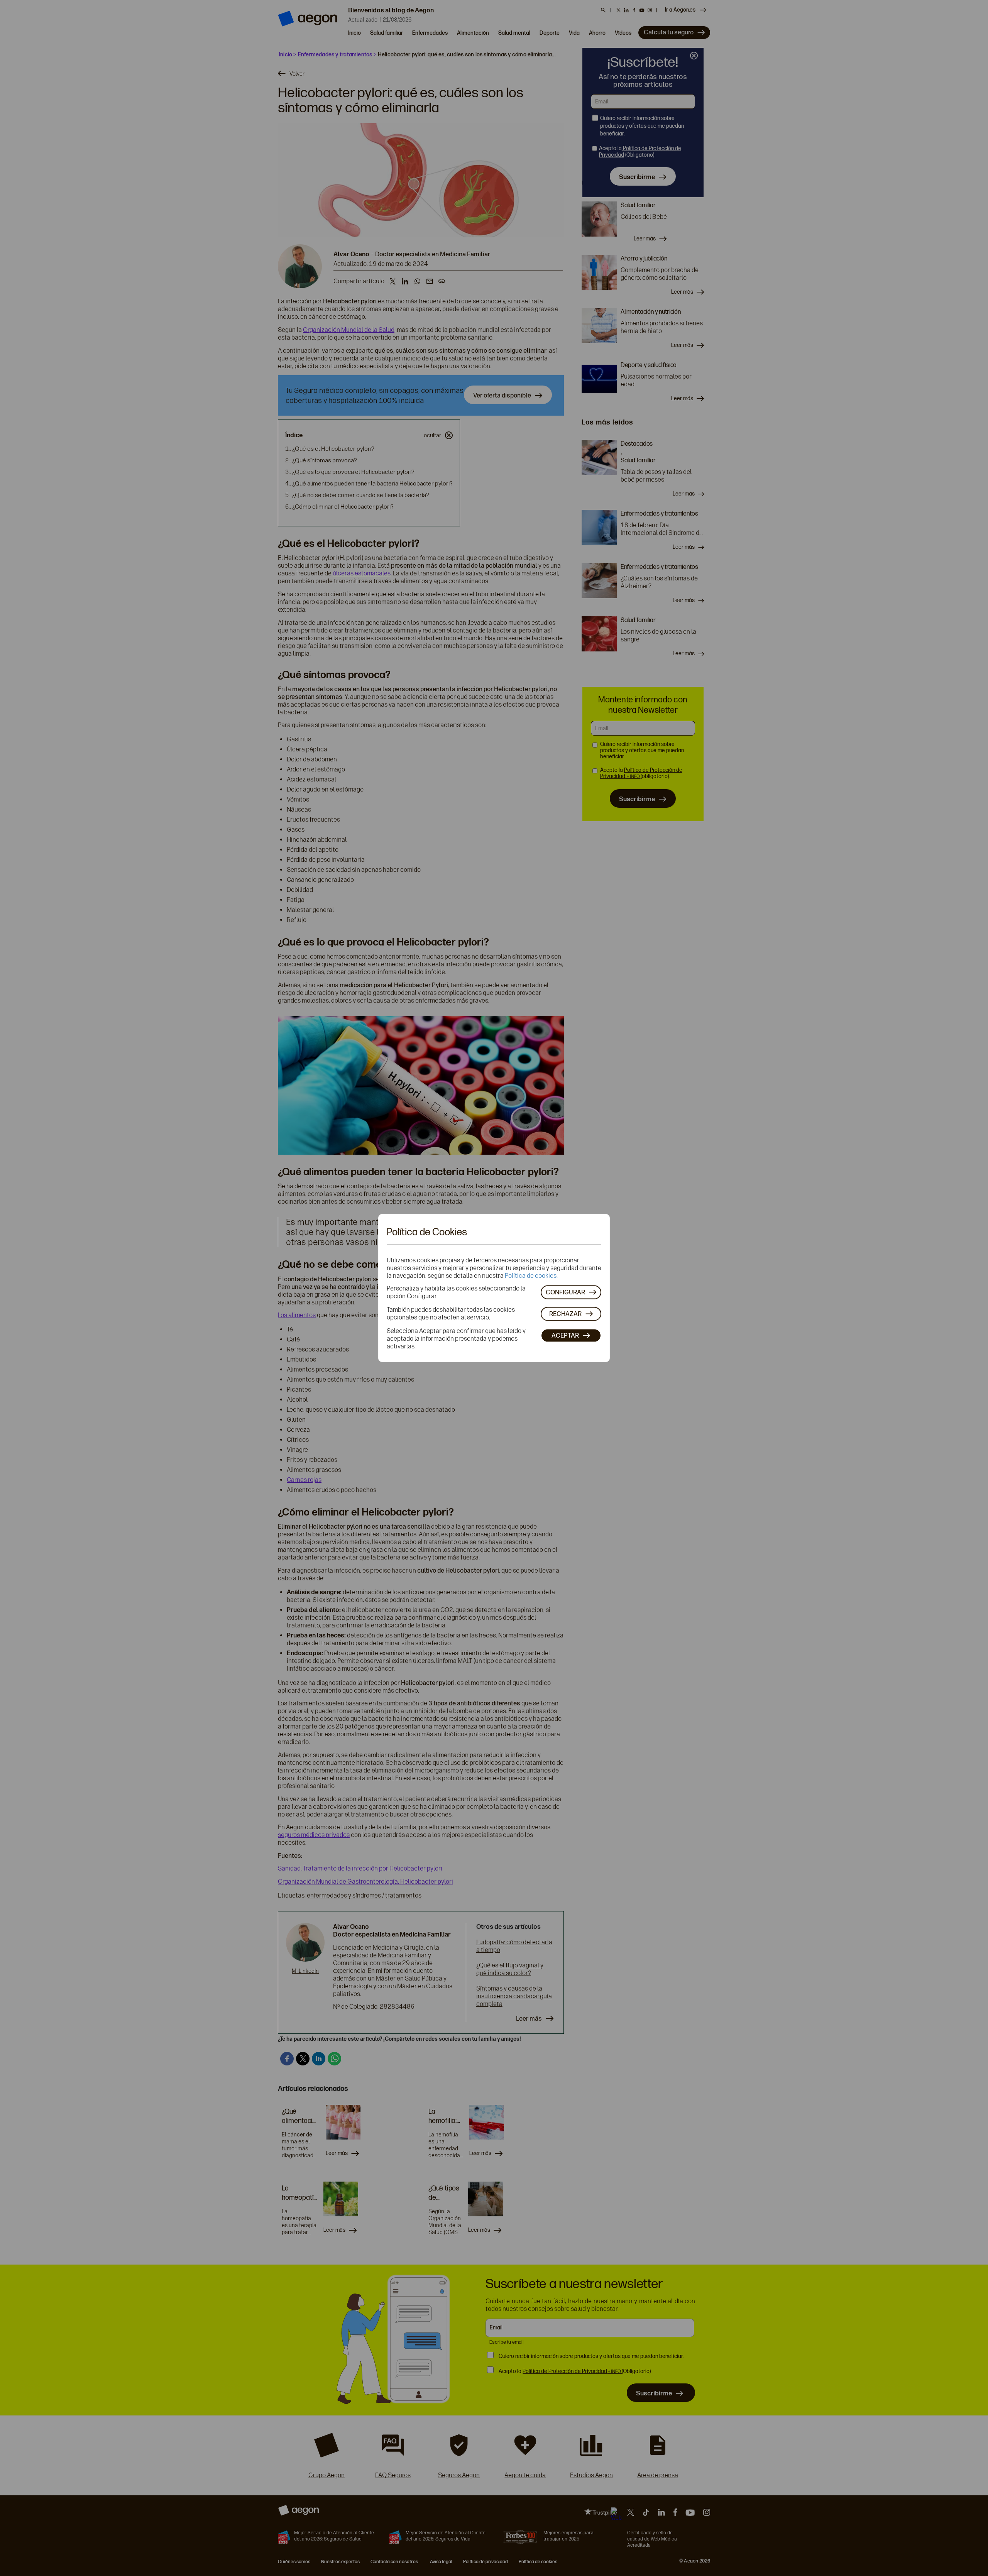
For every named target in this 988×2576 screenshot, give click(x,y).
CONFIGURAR (565, 1292)
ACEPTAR (565, 1335)
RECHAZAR (565, 1314)
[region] (494, 1288)
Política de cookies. (531, 1275)
